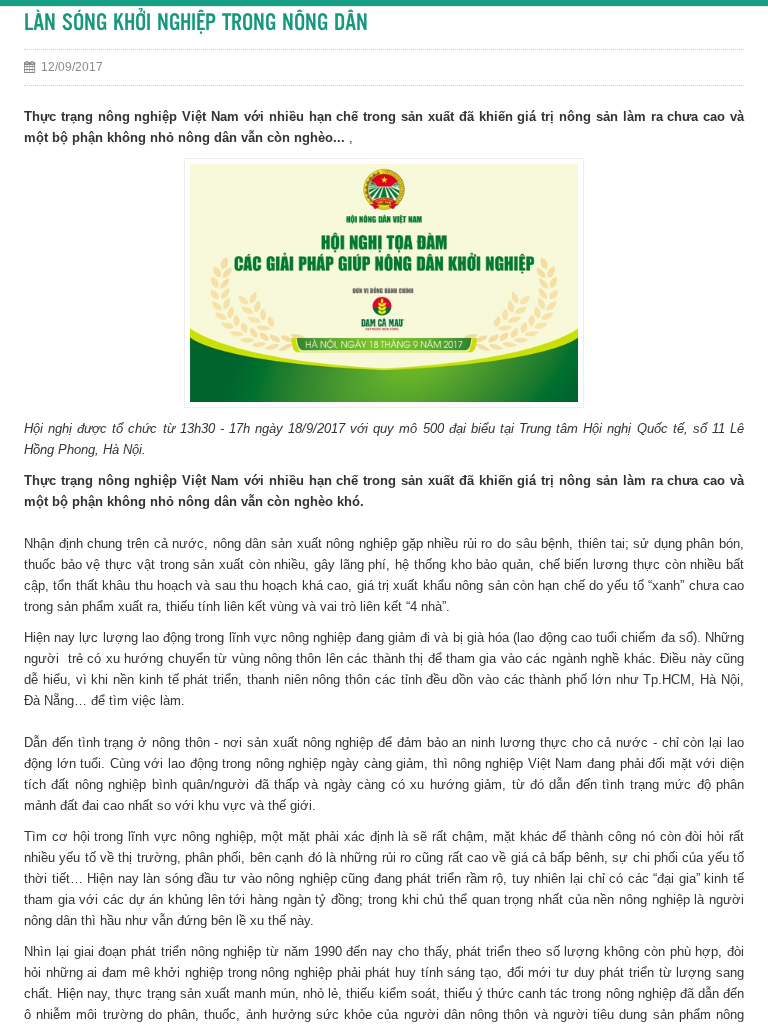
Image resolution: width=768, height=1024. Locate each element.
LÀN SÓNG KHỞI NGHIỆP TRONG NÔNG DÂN (196, 23)
